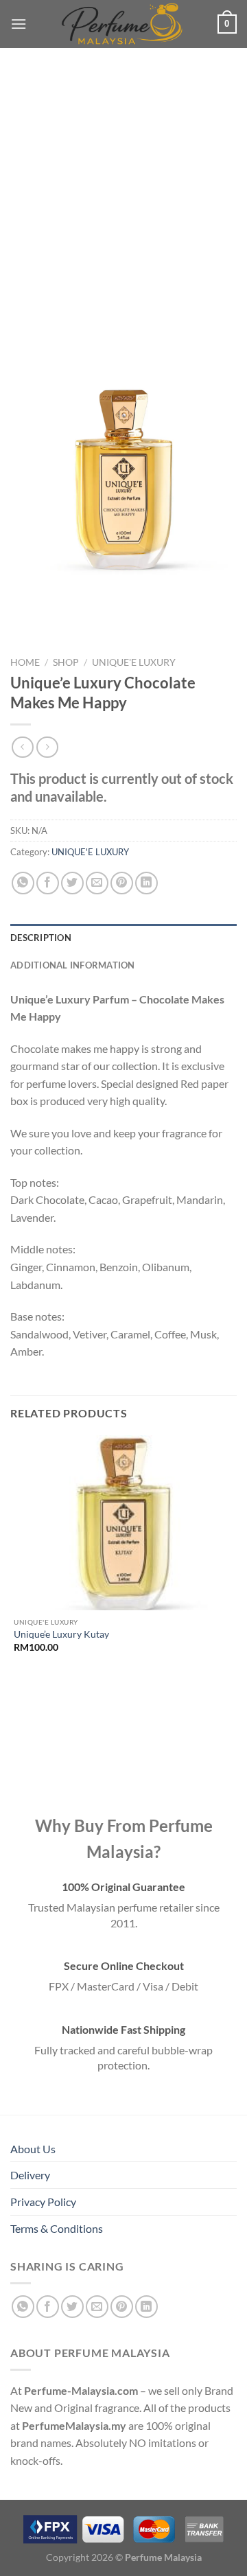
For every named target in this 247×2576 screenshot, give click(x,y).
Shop (66, 662)
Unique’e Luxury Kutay (61, 1634)
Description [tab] (41, 938)
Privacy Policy (43, 2202)
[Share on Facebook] (48, 883)
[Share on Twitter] (72, 883)
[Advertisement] (123, 206)
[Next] (61, 595)
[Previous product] (47, 747)
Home (25, 662)
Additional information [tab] (73, 965)
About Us (33, 2149)
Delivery (30, 2175)
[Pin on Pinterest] (122, 883)
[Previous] (24, 595)
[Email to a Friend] (97, 883)
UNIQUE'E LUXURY (134, 662)
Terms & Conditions (57, 2228)
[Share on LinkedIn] (146, 883)
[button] (19, 24)
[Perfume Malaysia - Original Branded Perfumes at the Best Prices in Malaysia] (122, 24)
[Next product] (22, 747)
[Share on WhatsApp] (23, 883)
